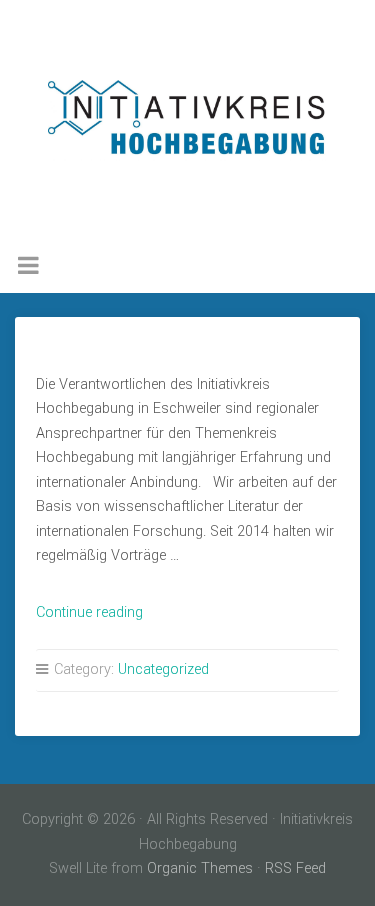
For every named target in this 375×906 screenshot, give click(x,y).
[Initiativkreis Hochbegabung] (187, 120)
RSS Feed (295, 868)
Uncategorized (163, 669)
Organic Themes (200, 868)
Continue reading (89, 612)
